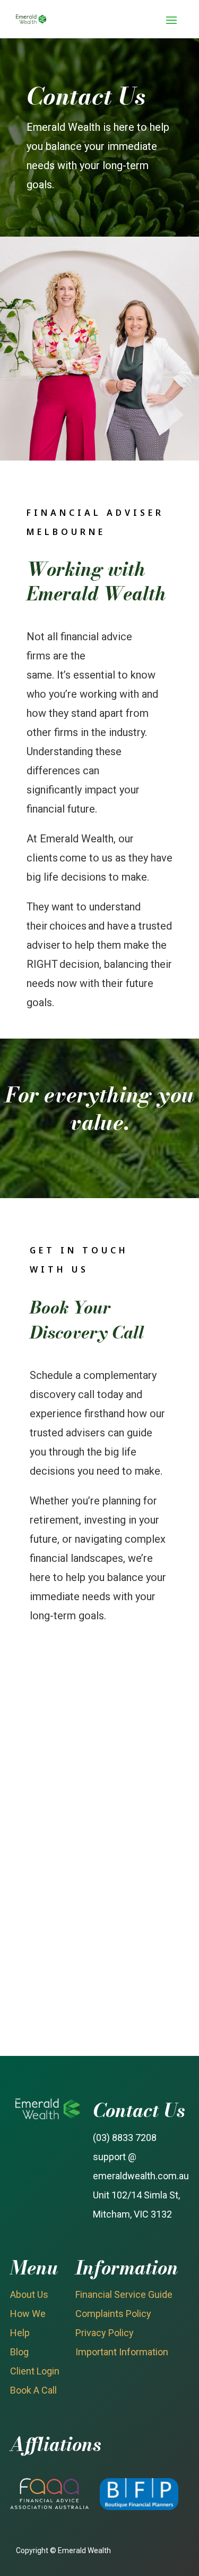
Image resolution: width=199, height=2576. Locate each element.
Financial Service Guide (124, 2294)
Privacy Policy (105, 2333)
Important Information (122, 2352)
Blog (19, 2352)
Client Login (35, 2371)
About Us (29, 2294)
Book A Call (33, 2390)
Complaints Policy (113, 2314)
